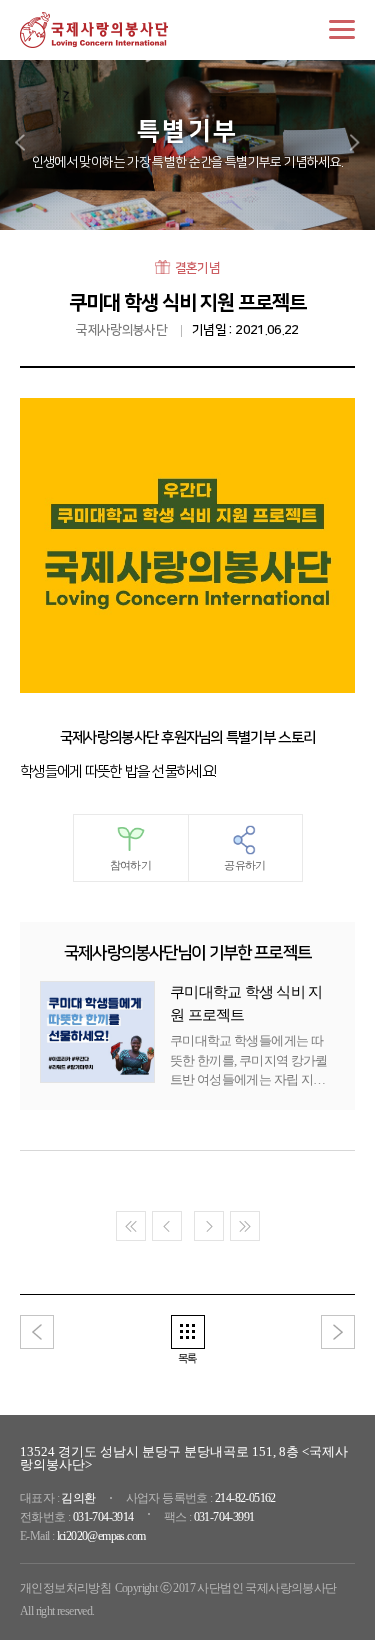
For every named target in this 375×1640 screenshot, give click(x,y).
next (355, 142)
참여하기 (131, 865)
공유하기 (245, 865)
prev (20, 142)
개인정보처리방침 (65, 1588)
